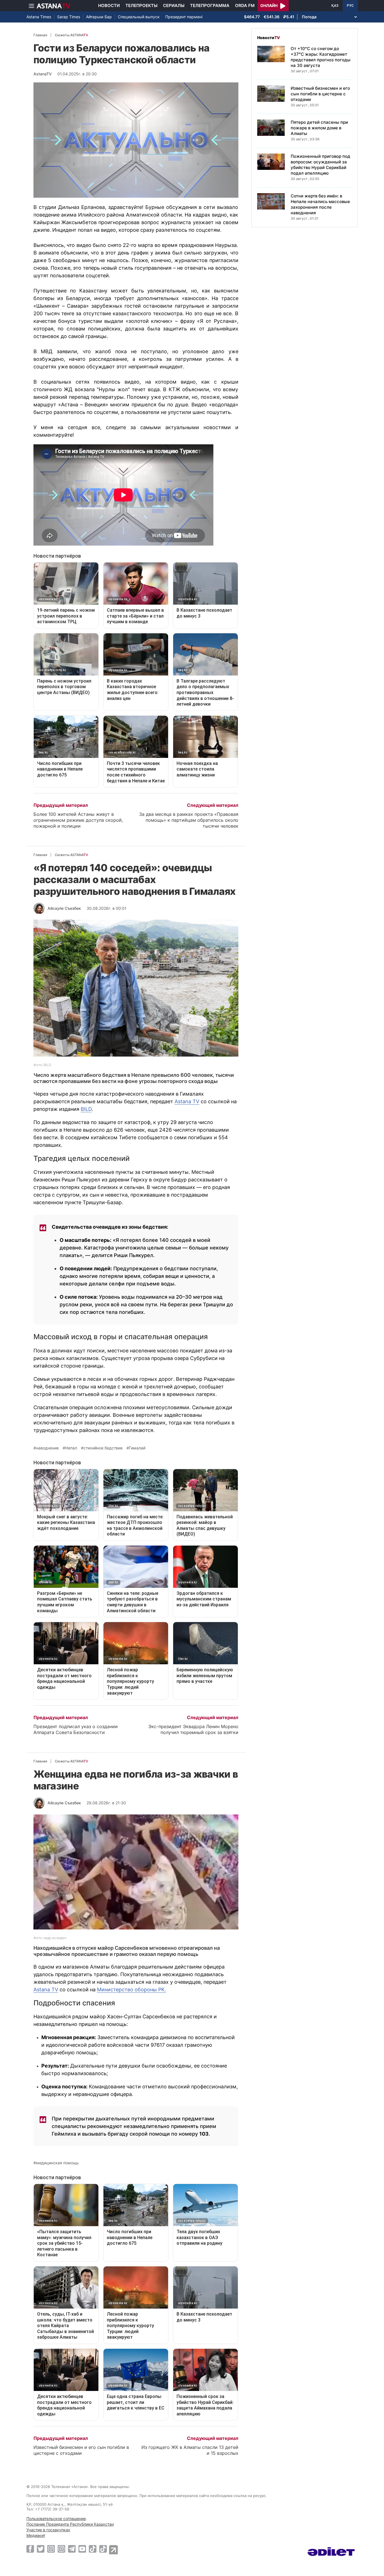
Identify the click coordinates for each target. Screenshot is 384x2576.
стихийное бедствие (103, 1448)
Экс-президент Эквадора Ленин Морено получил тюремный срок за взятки (193, 1729)
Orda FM (245, 5)
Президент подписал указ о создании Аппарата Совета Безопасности (76, 1729)
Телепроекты (141, 5)
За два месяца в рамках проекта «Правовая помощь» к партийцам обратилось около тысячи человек (189, 820)
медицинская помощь (57, 2163)
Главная (40, 35)
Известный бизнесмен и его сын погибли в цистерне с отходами (81, 2450)
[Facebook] (30, 2549)
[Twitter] (41, 2549)
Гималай (137, 1448)
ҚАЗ (335, 6)
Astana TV (187, 1101)
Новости (109, 5)
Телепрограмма (210, 5)
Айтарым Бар (99, 17)
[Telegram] (72, 2549)
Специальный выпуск (139, 17)
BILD (86, 1109)
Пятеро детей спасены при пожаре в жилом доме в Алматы (319, 128)
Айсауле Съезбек (64, 908)
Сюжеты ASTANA (71, 35)
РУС (350, 6)
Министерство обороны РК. (132, 1990)
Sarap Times (69, 17)
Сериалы (174, 5)
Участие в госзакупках (48, 2530)
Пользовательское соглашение (56, 2518)
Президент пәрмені (184, 17)
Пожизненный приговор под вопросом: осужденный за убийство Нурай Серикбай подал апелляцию (320, 165)
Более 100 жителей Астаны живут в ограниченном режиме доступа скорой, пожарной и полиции (78, 820)
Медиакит (36, 2535)
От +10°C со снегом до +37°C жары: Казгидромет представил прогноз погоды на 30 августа (321, 57)
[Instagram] (51, 2549)
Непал (71, 1448)
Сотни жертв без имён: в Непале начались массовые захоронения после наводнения (320, 204)
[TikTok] (93, 2549)
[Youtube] (82, 2549)
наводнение (47, 1448)
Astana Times (39, 17)
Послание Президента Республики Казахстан (70, 2524)
